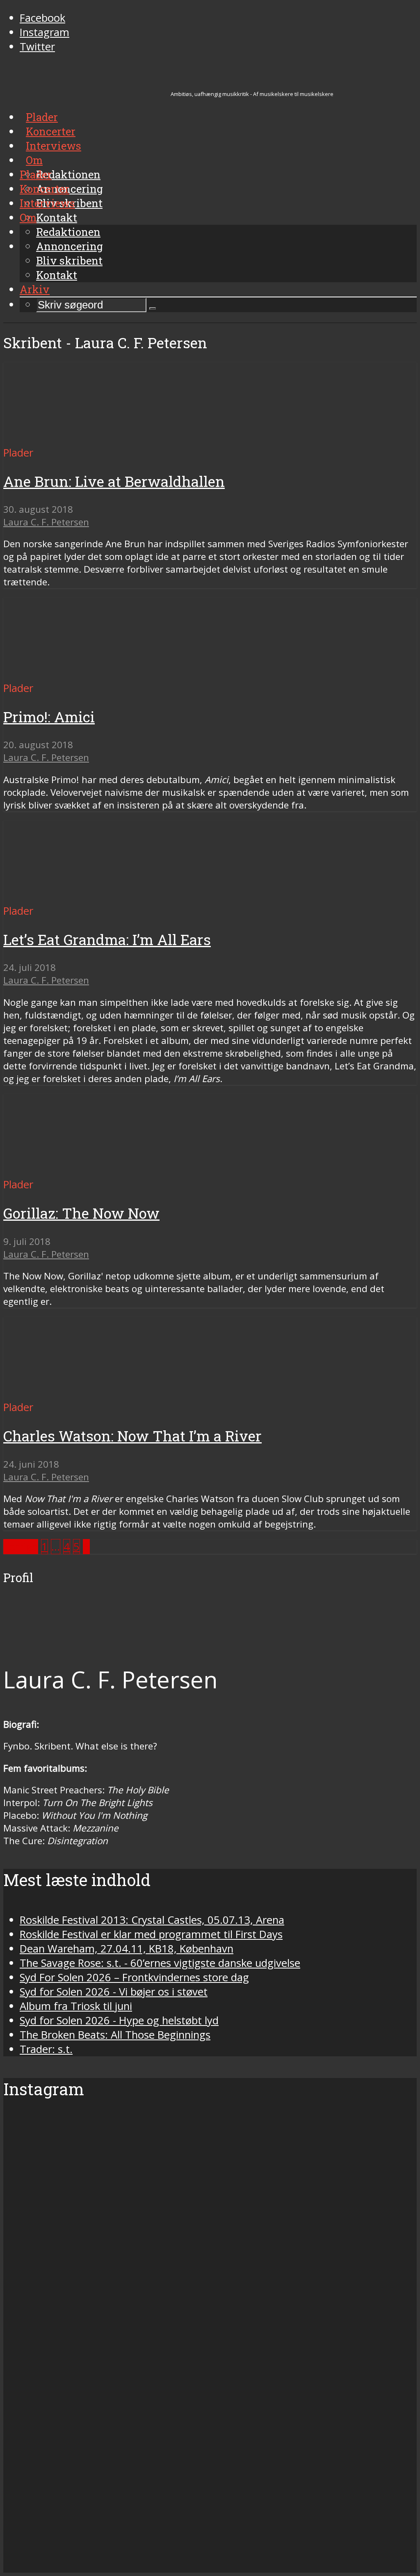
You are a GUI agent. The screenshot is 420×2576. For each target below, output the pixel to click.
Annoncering (70, 246)
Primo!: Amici (49, 717)
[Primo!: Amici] (80, 674)
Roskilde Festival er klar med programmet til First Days (151, 1934)
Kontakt (57, 275)
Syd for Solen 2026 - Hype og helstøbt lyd (119, 2020)
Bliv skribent (69, 260)
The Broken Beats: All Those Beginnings (115, 2035)
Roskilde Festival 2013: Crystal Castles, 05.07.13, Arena (152, 1920)
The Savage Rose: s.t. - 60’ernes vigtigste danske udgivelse (160, 1963)
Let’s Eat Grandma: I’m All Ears (107, 940)
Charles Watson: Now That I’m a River (132, 1436)
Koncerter (45, 189)
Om (28, 217)
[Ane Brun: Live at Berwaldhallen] (80, 438)
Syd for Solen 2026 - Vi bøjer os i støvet (114, 1992)
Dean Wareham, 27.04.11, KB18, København (127, 1949)
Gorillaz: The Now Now (81, 1213)
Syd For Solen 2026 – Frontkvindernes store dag (134, 1977)
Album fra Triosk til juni (76, 2006)
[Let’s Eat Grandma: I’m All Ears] (80, 896)
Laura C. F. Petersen (46, 522)
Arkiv (35, 289)
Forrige (21, 1547)
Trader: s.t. (46, 2049)
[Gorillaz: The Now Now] (80, 1170)
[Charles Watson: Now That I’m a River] (80, 1393)
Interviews (47, 203)
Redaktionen (68, 232)
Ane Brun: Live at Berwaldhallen (114, 481)
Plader (36, 174)
